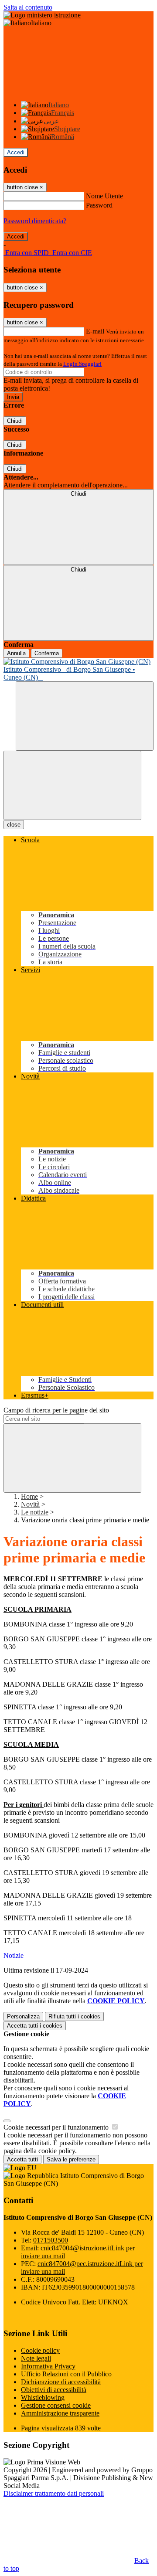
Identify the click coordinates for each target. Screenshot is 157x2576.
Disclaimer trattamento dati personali (54, 2493)
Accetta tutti (35, 2026)
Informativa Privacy (48, 2366)
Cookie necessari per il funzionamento (57, 2127)
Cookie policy (40, 2350)
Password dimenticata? (35, 221)
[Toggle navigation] (72, 785)
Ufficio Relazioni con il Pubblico (66, 2374)
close (14, 825)
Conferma (47, 653)
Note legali (36, 2358)
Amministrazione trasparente (60, 2413)
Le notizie (35, 1512)
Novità (30, 1504)
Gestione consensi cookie (56, 2405)
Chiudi (15, 421)
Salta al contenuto (28, 7)
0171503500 (51, 2240)
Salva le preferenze (71, 2159)
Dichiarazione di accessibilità (61, 2382)
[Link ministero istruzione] (42, 15)
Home (29, 1496)
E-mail (95, 331)
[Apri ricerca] (85, 716)
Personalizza (23, 2016)
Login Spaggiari (82, 364)
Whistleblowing (43, 2397)
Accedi (16, 152)
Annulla (16, 653)
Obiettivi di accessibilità (54, 2390)
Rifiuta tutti (74, 2016)
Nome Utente (104, 196)
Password (99, 205)
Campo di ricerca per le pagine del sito (56, 1410)
